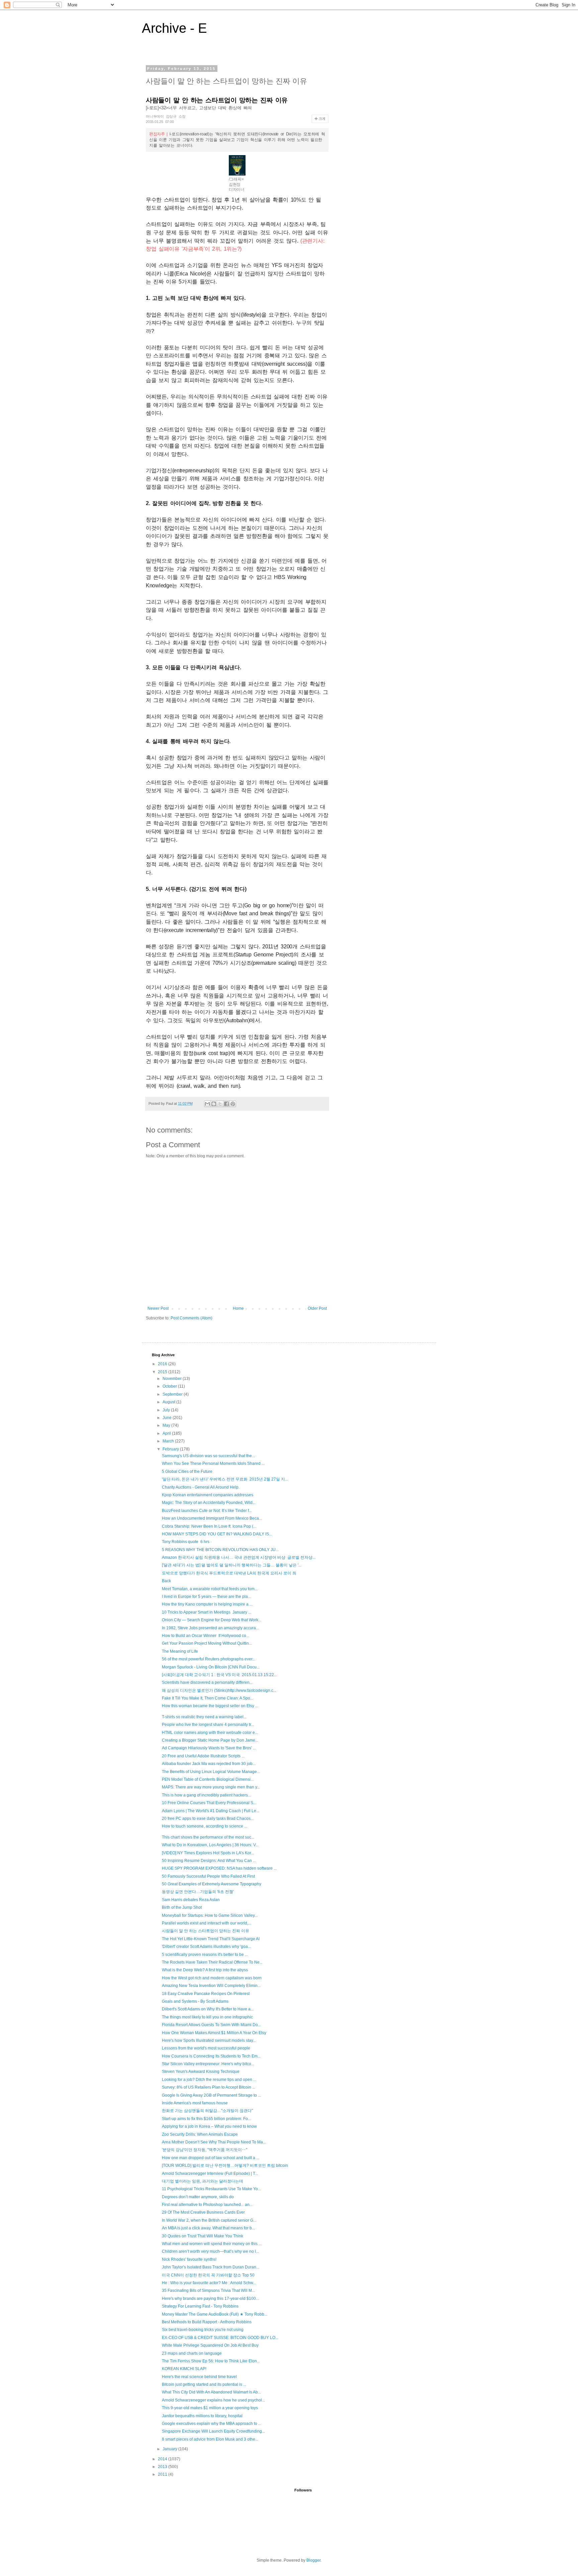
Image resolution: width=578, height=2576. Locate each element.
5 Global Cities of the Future (188, 1472)
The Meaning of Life (180, 1651)
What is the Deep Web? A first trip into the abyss (205, 1970)
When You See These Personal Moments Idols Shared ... (213, 1463)
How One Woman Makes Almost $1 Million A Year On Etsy (214, 2033)
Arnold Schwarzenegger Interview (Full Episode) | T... (210, 2174)
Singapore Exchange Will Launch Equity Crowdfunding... (213, 2431)
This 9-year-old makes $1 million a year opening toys (210, 2408)
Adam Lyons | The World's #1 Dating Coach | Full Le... (211, 1811)
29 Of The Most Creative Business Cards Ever (203, 2212)
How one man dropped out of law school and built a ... (211, 2158)
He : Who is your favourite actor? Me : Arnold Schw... (209, 2283)
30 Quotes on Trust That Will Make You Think (203, 2236)
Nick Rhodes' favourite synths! (189, 2259)
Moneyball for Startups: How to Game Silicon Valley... (210, 1915)
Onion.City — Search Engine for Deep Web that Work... (212, 1620)
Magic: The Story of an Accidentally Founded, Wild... (209, 1503)
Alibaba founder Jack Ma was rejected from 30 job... (209, 1764)
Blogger (313, 2560)
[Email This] (207, 1104)
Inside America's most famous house (195, 2103)
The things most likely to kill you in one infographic (207, 2017)
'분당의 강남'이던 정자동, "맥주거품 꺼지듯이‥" (205, 2150)
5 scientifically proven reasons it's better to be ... (205, 1955)
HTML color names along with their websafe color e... (210, 1733)
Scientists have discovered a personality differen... (207, 1682)
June (168, 1418)
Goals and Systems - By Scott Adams (195, 2001)
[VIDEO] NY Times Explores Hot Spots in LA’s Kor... (208, 1853)
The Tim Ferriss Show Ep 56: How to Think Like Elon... (211, 2361)
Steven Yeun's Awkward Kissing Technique (201, 2072)
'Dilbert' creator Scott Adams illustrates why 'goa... (206, 1947)
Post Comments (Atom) (191, 1318)
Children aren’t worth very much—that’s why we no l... (210, 2251)
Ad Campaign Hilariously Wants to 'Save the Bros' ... (209, 1748)
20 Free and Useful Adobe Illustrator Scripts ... (203, 1756)
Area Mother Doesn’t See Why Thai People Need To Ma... (214, 2142)
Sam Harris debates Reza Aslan (191, 1900)
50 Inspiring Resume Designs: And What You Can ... (209, 1861)
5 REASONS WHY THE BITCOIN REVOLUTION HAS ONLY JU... (220, 1550)
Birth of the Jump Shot (182, 1907)
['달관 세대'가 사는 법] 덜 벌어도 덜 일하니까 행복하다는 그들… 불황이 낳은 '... (232, 1565)
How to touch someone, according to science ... (205, 1826)
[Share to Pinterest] (233, 1104)
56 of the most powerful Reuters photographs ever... (209, 1659)
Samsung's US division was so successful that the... (208, 1456)
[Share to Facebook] (226, 1104)
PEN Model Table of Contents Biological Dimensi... (208, 1779)
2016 (163, 1364)
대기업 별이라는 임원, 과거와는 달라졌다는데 (203, 2181)
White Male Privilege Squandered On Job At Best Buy (210, 2345)
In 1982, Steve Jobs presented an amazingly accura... (210, 1628)
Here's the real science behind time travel (199, 2377)
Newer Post (158, 1308)
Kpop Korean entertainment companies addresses (208, 1495)
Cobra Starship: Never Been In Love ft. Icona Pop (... (209, 1526)
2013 (163, 2467)
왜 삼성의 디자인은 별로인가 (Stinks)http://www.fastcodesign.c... (219, 1690)
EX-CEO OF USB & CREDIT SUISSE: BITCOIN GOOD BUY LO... (220, 2338)
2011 (163, 2474)
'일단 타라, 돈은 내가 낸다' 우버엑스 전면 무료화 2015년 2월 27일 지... (225, 1479)
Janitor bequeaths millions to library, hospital (202, 2416)
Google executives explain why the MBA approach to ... (212, 2424)
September (173, 1394)
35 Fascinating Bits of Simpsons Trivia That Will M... (208, 2291)
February (171, 1449)
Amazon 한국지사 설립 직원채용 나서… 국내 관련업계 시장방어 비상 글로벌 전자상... (239, 1557)
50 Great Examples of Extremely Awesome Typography (212, 1884)
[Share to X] (220, 1104)
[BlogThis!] (214, 1104)
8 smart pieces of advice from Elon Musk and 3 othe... (210, 2439)
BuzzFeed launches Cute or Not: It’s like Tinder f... (207, 1511)
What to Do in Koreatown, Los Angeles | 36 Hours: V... (210, 1845)
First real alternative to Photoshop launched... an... (207, 2205)
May (167, 1425)
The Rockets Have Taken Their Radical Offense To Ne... (212, 1962)
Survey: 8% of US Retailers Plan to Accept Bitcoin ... (209, 2087)
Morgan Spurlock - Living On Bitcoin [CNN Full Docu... (211, 1667)
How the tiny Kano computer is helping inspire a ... (207, 1604)
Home (238, 1308)
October (170, 1386)
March (169, 1441)
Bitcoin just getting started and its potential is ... (204, 2384)
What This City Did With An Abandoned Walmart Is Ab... (211, 2392)
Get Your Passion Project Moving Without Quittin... (207, 1643)
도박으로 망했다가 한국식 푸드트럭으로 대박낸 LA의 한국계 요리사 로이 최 (230, 1573)
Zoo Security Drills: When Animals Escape (200, 2134)
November (173, 1379)
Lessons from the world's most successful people (206, 2048)
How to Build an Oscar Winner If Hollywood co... (206, 1636)
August (169, 1402)
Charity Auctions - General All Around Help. (201, 1487)
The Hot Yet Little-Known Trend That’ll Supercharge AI (211, 1939)
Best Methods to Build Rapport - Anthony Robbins (207, 2322)
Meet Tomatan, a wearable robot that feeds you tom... (210, 1589)
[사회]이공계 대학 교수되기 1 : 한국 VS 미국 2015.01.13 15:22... (219, 1675)
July (167, 1410)
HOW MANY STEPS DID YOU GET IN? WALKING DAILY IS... (217, 1534)
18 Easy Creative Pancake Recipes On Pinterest (206, 1994)
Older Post (317, 1308)
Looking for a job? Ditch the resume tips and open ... (209, 2080)
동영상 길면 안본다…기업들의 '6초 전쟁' (198, 1892)
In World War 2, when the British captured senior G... (209, 2220)
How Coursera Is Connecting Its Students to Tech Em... (211, 2056)
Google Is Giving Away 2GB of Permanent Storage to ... (211, 2095)
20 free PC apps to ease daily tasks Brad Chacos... (208, 1819)
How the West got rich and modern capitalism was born (212, 1978)
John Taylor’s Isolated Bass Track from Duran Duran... (211, 2267)
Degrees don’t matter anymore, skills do (198, 2197)
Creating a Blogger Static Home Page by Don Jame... (210, 1740)
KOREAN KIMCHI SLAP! (184, 2369)
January (170, 2449)
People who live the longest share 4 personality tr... (208, 1725)
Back (166, 1581)
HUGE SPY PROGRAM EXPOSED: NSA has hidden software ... (219, 1868)
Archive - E (174, 28)
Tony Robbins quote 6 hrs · (187, 1542)
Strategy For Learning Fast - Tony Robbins (200, 2306)
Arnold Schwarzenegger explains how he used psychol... (213, 2400)
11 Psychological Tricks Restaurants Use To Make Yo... (211, 2189)
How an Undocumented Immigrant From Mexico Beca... (212, 1518)
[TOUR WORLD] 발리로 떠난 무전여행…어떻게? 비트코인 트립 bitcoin (225, 2165)
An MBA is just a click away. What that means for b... (208, 2228)
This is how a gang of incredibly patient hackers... (206, 1795)
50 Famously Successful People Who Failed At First (208, 1876)
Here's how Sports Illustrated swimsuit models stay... (209, 2040)
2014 (163, 2459)
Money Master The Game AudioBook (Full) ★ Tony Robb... (215, 2314)
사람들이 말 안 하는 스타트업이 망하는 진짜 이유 (206, 1931)
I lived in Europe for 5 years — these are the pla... (206, 1597)
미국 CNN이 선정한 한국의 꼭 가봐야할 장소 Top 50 (208, 2275)
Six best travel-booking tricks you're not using (203, 2330)
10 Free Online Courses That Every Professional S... (209, 1803)
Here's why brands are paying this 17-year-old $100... (210, 2299)
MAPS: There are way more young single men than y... (211, 1787)
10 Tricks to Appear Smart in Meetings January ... (207, 1612)
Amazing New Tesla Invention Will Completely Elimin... (211, 1986)
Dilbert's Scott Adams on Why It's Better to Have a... (208, 2009)
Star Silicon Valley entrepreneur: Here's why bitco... (208, 2064)
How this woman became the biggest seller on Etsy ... (210, 1706)
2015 (163, 1372)
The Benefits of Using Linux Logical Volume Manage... (211, 1772)
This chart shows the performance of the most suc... (208, 1837)
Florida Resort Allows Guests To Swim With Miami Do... (211, 2025)
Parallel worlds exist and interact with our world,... (207, 1923)
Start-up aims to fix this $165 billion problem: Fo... (206, 2119)
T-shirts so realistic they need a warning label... (204, 1717)
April (167, 1433)
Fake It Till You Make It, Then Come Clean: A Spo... (208, 1698)
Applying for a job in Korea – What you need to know (209, 2126)
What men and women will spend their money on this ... (212, 2244)
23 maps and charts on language (192, 2353)
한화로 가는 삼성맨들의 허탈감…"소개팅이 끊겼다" (207, 2111)
